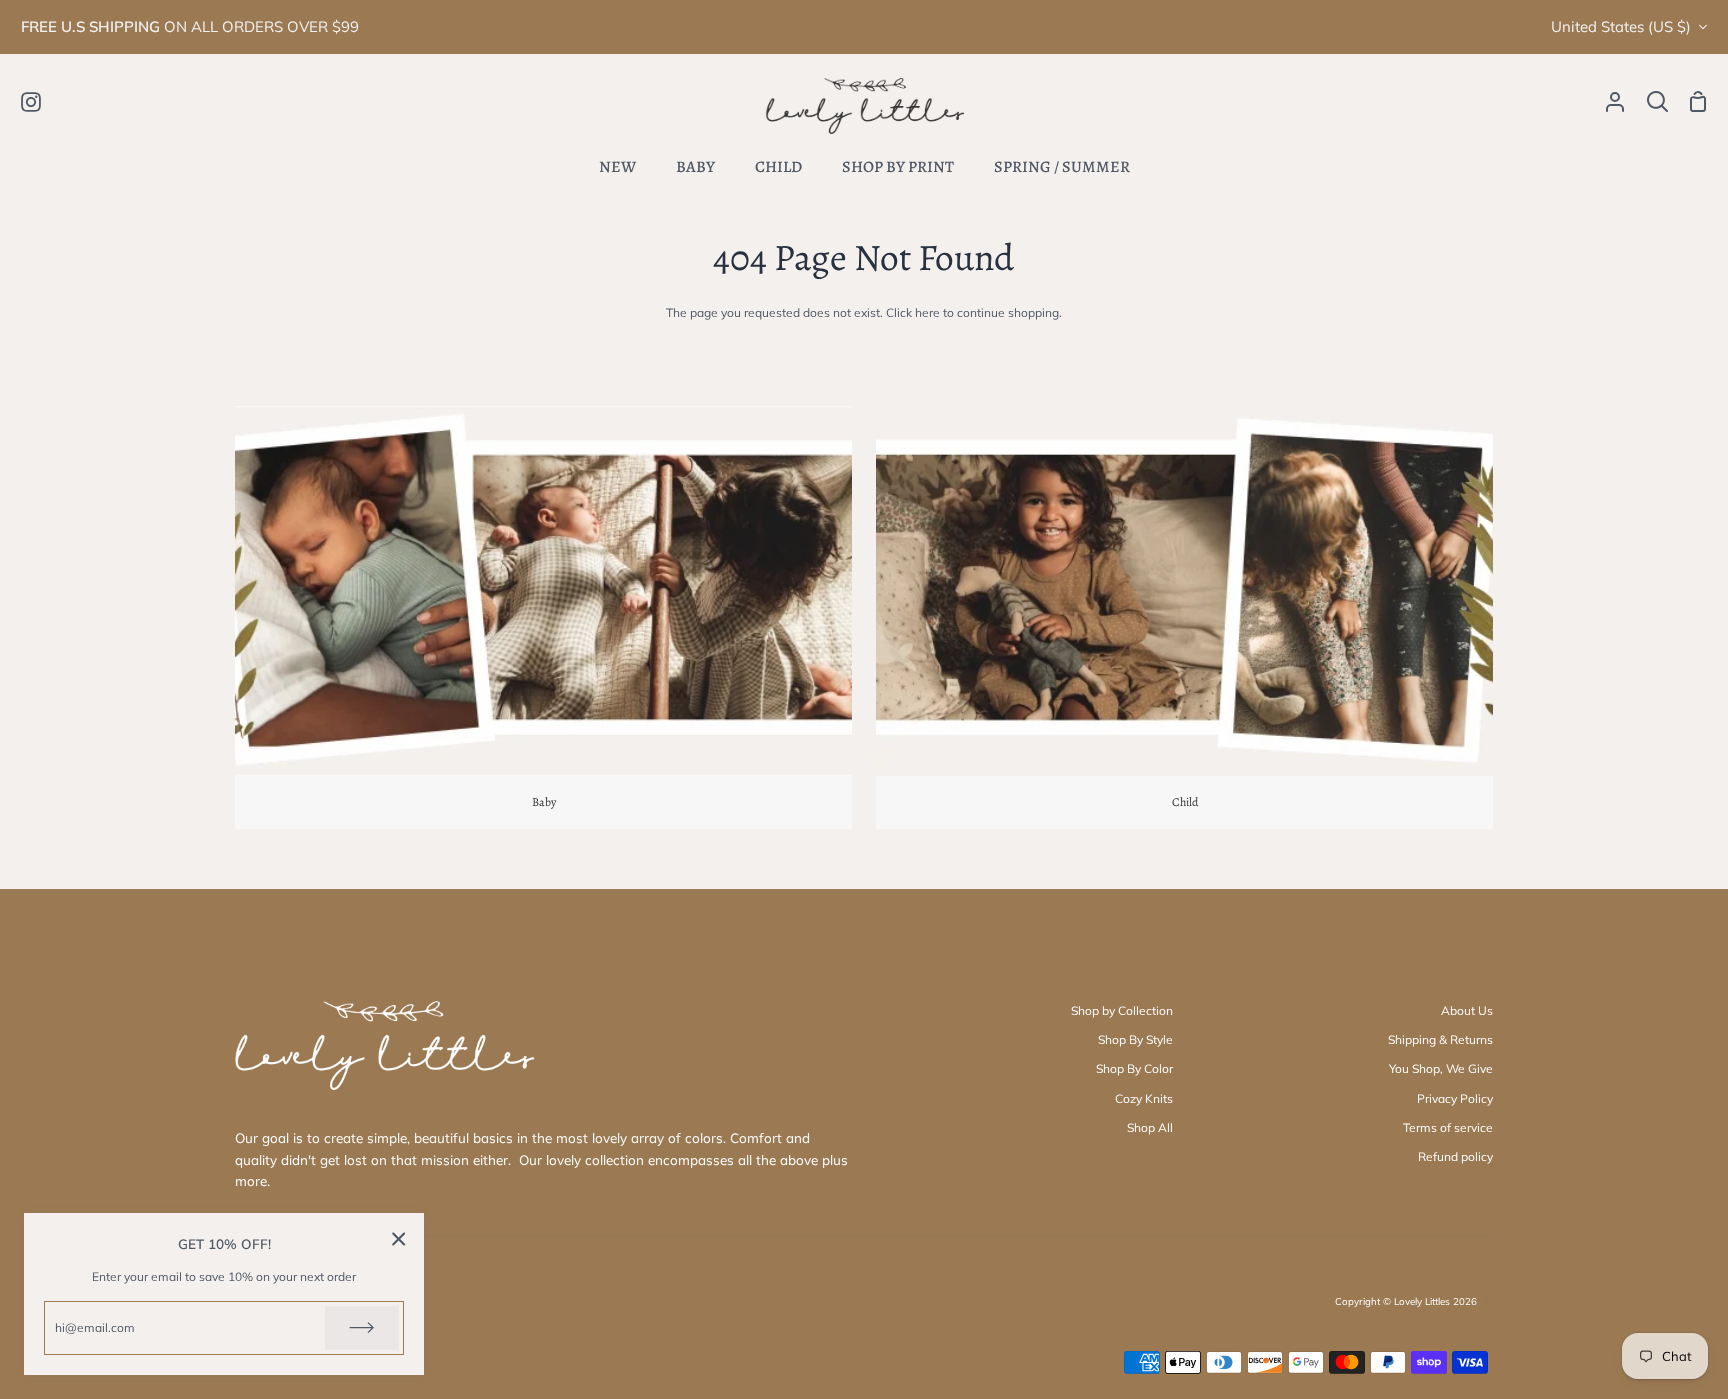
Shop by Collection (1122, 1010)
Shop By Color (1134, 1068)
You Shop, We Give (1441, 1068)
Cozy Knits (1144, 1098)
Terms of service (1448, 1127)
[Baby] (543, 617)
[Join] (362, 1328)
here (927, 312)
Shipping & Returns (1440, 1039)
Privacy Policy (1455, 1098)
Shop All (1150, 1127)
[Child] (1184, 617)
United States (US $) (1621, 26)
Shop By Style (1135, 1039)
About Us (1467, 1010)
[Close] (399, 1238)
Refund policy (1455, 1156)
